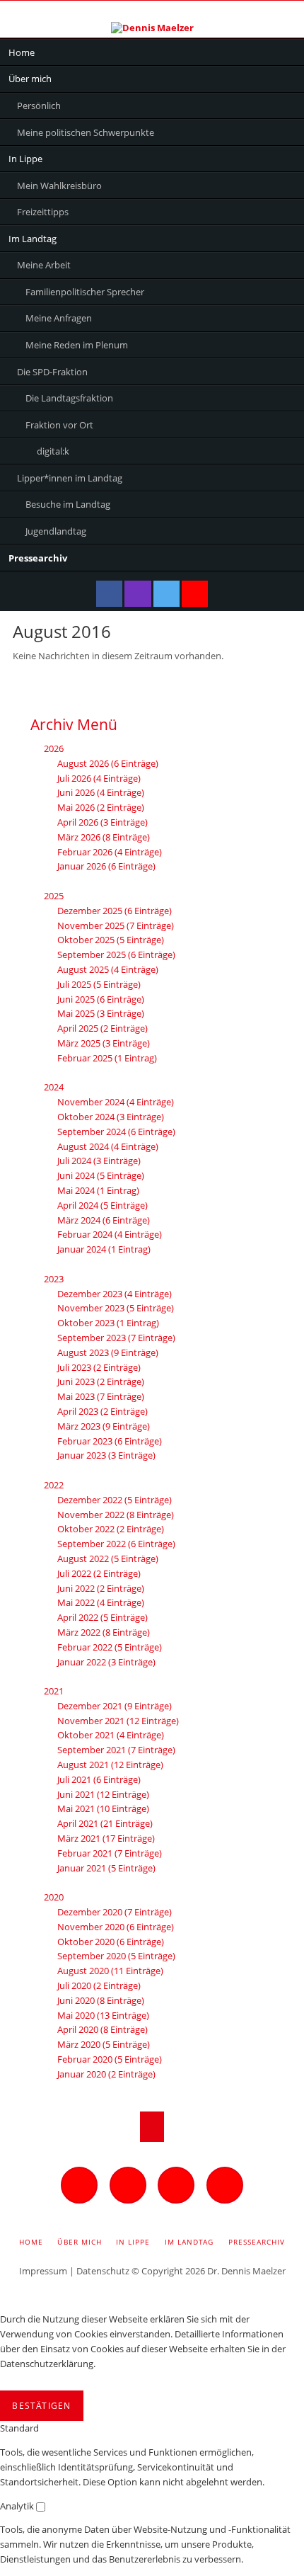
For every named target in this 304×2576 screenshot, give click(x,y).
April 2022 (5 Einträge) (103, 1617)
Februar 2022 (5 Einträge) (110, 1647)
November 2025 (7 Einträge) (116, 925)
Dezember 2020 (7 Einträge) (115, 1912)
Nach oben (152, 2127)
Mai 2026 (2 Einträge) (101, 807)
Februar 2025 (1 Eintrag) (107, 1058)
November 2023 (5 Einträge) (116, 1308)
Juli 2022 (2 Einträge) (99, 1573)
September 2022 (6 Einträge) (116, 1544)
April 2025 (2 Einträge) (103, 1028)
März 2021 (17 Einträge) (106, 1838)
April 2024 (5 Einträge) (103, 1205)
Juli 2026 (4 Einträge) (99, 778)
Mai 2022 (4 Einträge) (101, 1602)
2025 (54, 896)
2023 (54, 1279)
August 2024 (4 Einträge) (108, 1146)
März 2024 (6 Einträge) (104, 1220)
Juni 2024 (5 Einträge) (101, 1175)
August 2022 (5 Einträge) (108, 1558)
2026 (54, 748)
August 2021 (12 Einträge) (110, 1765)
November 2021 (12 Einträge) (118, 1721)
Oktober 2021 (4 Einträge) (111, 1735)
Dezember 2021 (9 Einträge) (115, 1706)
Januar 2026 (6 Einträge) (106, 866)
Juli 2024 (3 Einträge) (99, 1161)
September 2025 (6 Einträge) (116, 954)
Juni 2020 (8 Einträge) (101, 2000)
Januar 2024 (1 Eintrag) (104, 1249)
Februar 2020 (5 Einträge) (110, 2059)
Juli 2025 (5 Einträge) (99, 984)
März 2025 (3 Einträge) (104, 1043)
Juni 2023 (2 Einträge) (101, 1381)
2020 (54, 1897)
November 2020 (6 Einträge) (116, 1927)
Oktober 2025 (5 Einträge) (111, 940)
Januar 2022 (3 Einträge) (106, 1662)
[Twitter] (166, 594)
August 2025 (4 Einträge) (108, 969)
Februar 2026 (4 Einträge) (110, 852)
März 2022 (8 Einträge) (104, 1632)
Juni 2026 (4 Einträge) (101, 792)
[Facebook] (109, 594)
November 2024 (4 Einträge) (116, 1102)
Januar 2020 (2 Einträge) (106, 2074)
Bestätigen (41, 2406)
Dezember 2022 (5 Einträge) (115, 1500)
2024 (54, 1087)
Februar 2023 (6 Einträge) (110, 1441)
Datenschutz (103, 2271)
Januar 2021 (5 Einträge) (106, 1868)
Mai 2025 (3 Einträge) (101, 1013)
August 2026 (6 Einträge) (108, 763)
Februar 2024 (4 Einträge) (110, 1234)
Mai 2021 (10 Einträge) (103, 1808)
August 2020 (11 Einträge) (110, 1971)
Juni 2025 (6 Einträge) (101, 999)
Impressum (43, 2271)
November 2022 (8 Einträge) (116, 1515)
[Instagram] (138, 594)
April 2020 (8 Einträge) (103, 2029)
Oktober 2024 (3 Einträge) (111, 1117)
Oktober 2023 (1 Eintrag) (108, 1323)
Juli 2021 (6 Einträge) (99, 1779)
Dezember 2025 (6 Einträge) (115, 911)
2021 (54, 1691)
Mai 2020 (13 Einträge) (103, 2015)
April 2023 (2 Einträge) (103, 1411)
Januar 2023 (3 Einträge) (106, 1455)
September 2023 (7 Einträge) (116, 1338)
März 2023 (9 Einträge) (104, 1426)
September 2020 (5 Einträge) (116, 1956)
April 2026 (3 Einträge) (103, 822)
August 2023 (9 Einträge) (108, 1352)
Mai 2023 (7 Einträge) (101, 1396)
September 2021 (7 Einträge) (116, 1750)
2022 (54, 1485)
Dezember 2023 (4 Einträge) (115, 1294)
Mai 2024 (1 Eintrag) (98, 1190)
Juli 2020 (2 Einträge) (99, 1985)
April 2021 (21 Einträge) (105, 1823)
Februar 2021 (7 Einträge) (110, 1853)
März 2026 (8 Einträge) (104, 837)
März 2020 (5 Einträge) (104, 2044)
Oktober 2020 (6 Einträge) (111, 1942)
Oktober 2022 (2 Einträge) (111, 1529)
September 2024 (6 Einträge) (116, 1132)
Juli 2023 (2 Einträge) (99, 1367)
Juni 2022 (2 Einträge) (101, 1588)
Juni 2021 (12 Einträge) (103, 1794)
